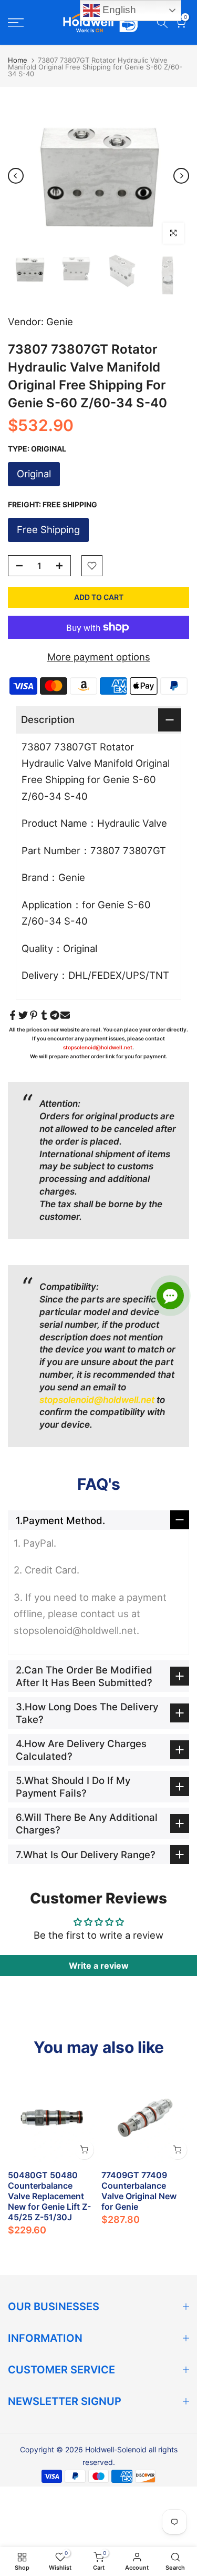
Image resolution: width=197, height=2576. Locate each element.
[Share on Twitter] (23, 1015)
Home (18, 60)
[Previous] (16, 176)
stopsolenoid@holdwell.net (98, 1047)
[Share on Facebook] (13, 1015)
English (118, 10)
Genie (60, 322)
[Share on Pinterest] (34, 1015)
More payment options (99, 657)
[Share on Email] (65, 1015)
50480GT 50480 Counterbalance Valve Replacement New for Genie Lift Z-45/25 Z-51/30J (49, 2196)
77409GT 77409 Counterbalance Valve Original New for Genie (139, 2190)
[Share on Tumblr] (44, 1015)
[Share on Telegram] (55, 1015)
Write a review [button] (99, 1966)
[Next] (181, 176)
